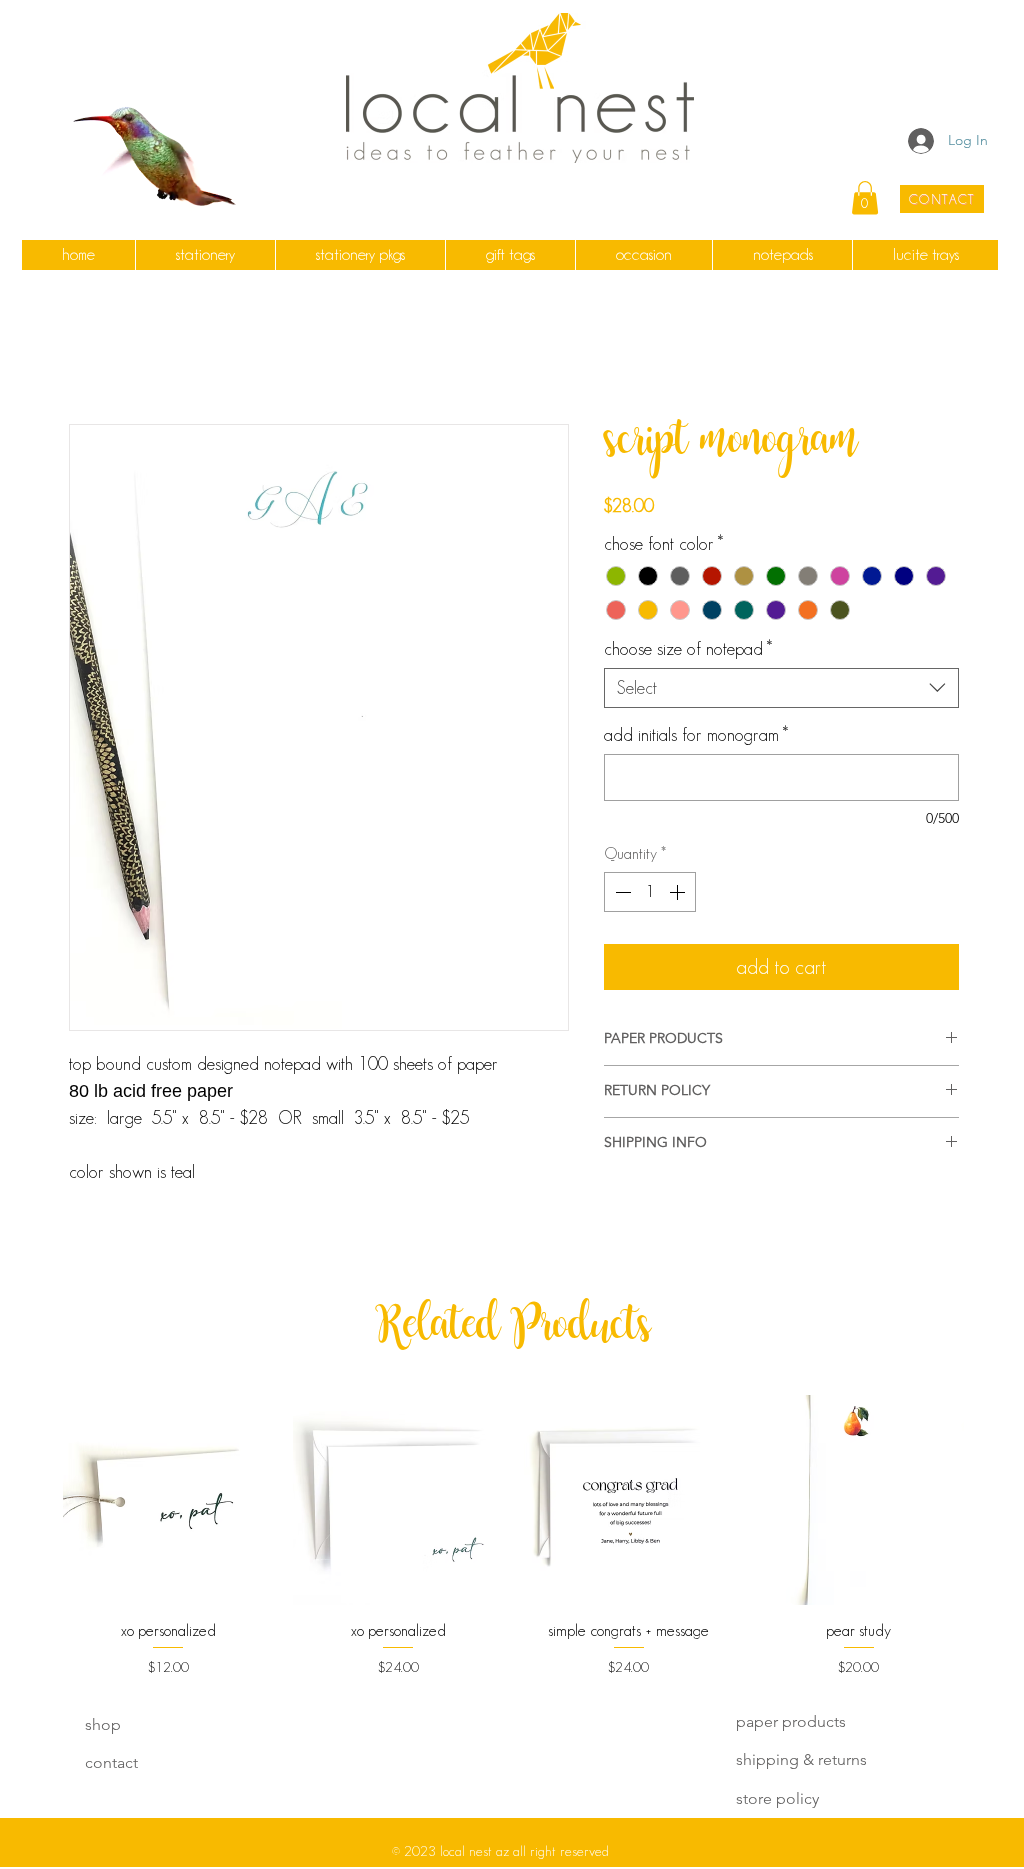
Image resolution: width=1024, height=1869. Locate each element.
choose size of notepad (688, 649)
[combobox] (781, 688)
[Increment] (679, 892)
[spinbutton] (650, 892)
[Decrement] (621, 892)
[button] (205, 255)
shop (103, 1724)
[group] (513, 1536)
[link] (865, 197)
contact (111, 1762)
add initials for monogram (696, 735)
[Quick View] (168, 1500)
